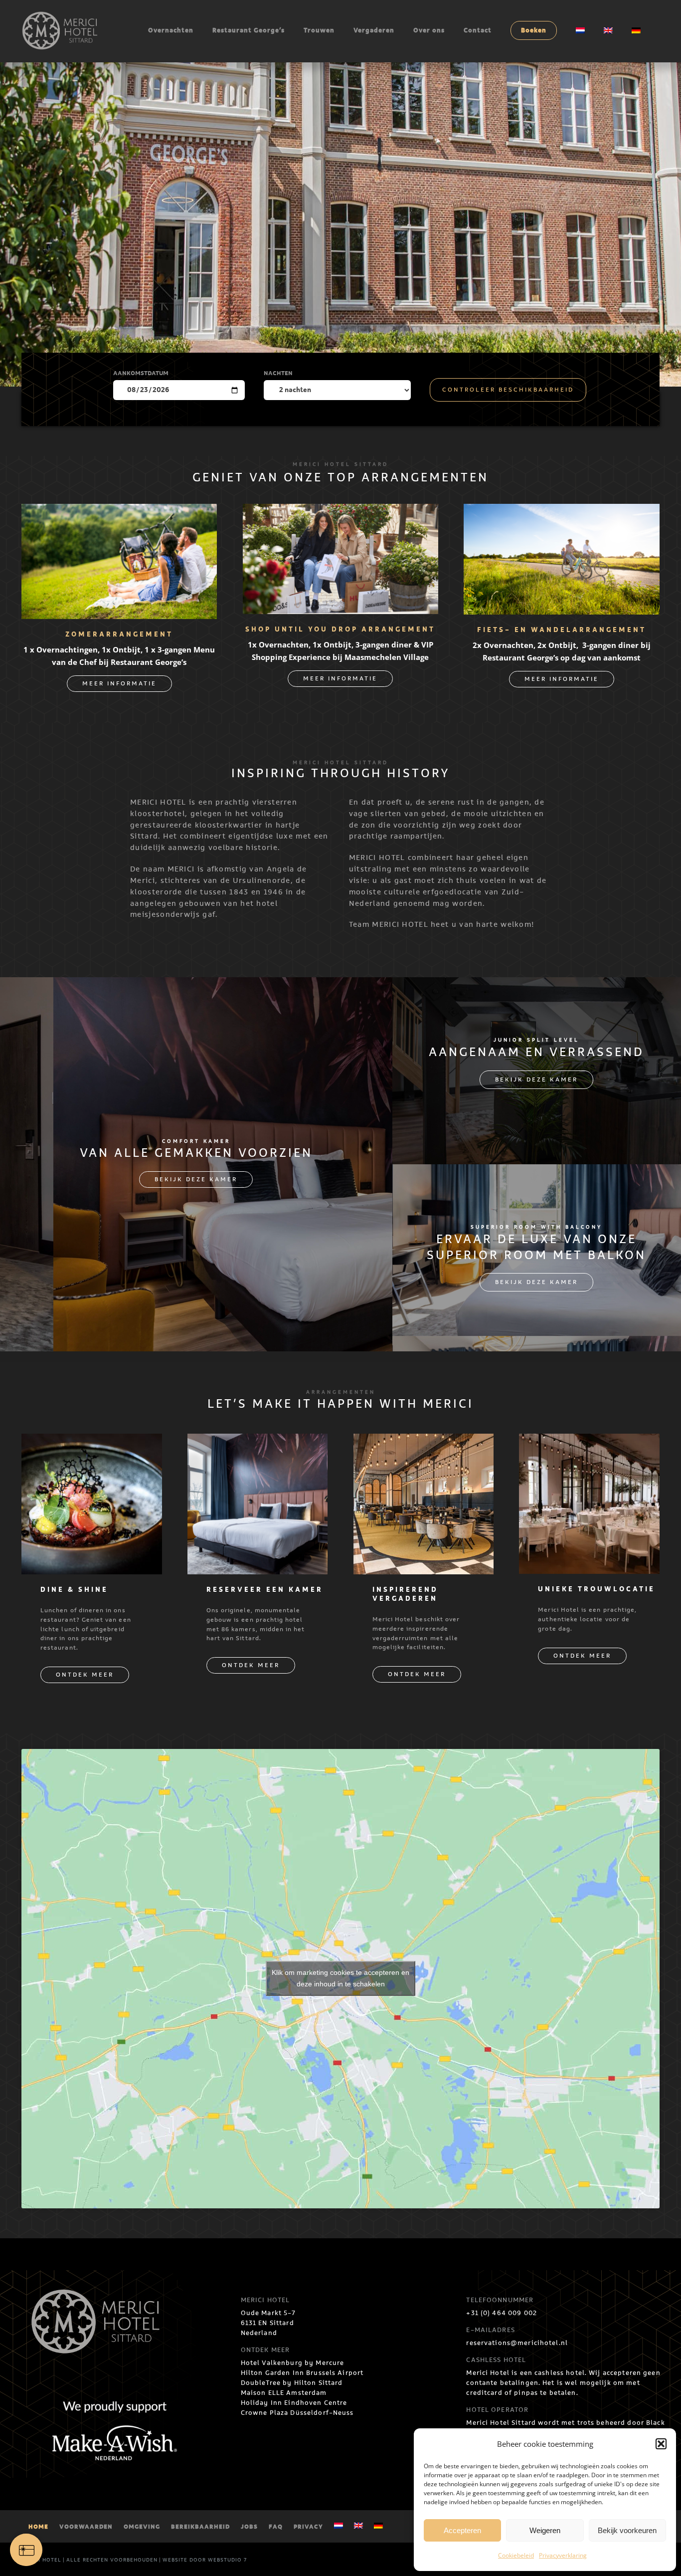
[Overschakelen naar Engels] (358, 2527)
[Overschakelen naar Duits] (378, 2527)
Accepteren (462, 2530)
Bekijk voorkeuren (627, 2530)
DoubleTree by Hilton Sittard (292, 2383)
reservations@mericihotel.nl (517, 2343)
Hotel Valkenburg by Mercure (293, 2363)
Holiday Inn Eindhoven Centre (294, 2403)
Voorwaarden (86, 2527)
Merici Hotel (41, 2560)
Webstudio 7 (227, 2560)
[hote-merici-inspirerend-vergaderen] (424, 1442)
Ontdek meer (85, 1675)
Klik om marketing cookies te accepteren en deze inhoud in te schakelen (340, 1978)
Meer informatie (340, 679)
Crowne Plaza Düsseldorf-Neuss (297, 2413)
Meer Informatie (119, 684)
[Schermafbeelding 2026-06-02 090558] (561, 512)
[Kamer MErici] (258, 1442)
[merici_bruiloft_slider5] (589, 1442)
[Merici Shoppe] (340, 512)
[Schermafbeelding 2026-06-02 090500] (119, 512)
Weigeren (545, 2530)
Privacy (308, 2527)
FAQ (276, 2527)
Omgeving (142, 2527)
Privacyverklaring (563, 2555)
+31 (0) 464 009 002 (502, 2313)
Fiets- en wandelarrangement (562, 630)
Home (38, 2527)
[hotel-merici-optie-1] (92, 1442)
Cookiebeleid (516, 2555)
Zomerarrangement (119, 635)
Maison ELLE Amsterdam (284, 2393)
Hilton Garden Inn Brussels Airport (302, 2373)
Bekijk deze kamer (196, 1180)
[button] (661, 2444)
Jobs (249, 2527)
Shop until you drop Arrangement (340, 630)
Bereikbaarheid (200, 2527)
